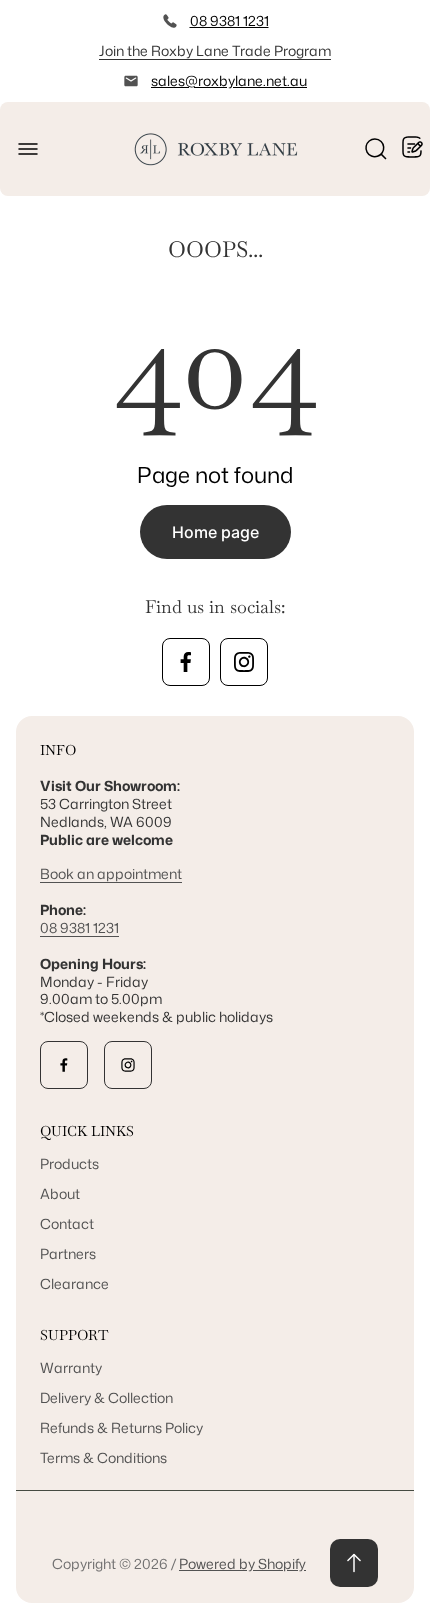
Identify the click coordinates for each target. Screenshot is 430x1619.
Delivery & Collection (106, 1397)
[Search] (376, 149)
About (60, 1193)
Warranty (71, 1367)
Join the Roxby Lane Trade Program (215, 50)
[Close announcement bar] (402, 51)
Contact (67, 1223)
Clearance (74, 1283)
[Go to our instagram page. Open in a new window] (244, 662)
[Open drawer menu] (28, 149)
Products (69, 1163)
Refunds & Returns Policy (121, 1427)
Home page (215, 532)
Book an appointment (111, 873)
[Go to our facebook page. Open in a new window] (186, 662)
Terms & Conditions (103, 1457)
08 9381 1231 (229, 20)
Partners (68, 1253)
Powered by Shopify (242, 1563)
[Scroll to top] (354, 1563)
